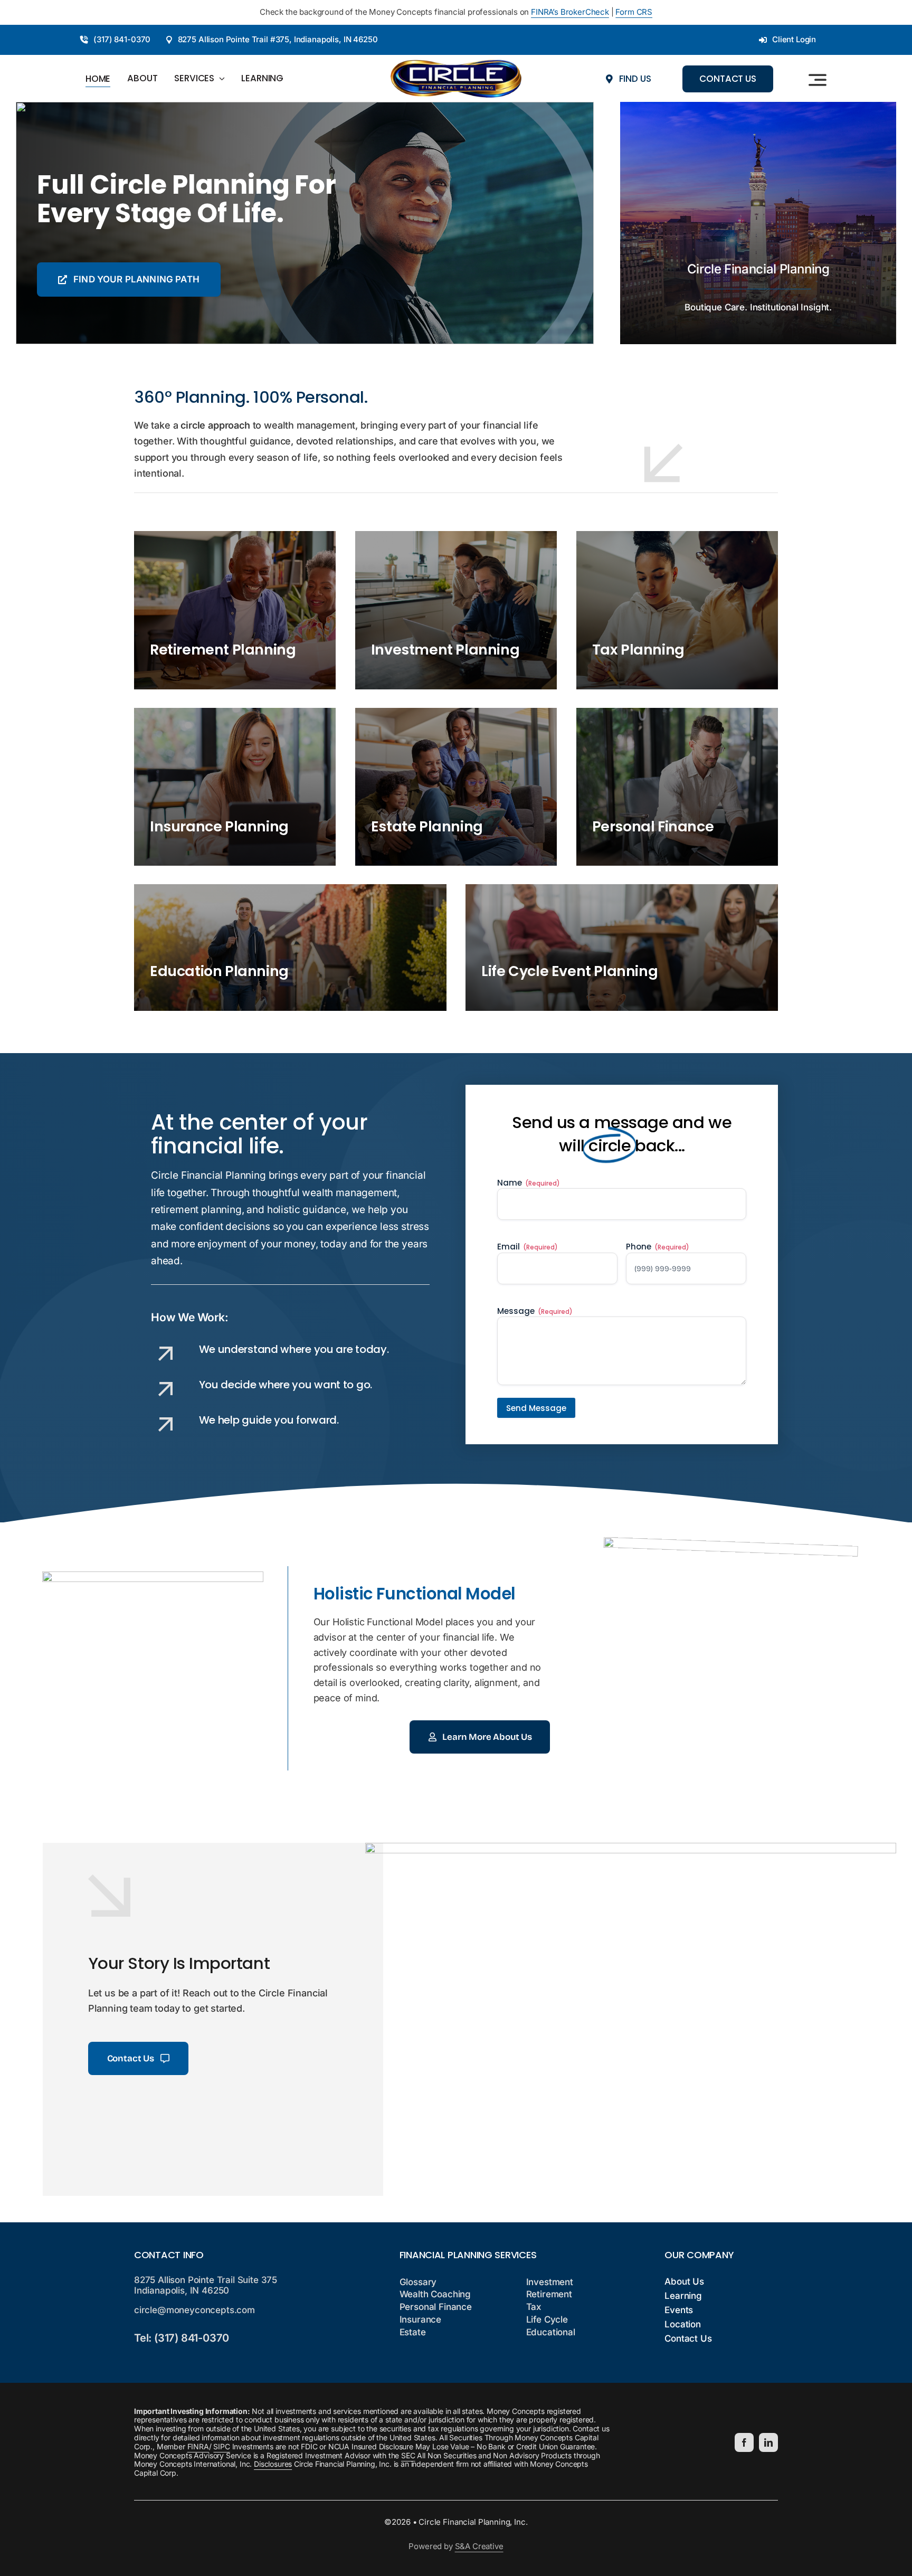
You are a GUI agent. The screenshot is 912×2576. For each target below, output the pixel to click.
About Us (684, 2281)
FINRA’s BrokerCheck (570, 12)
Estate (413, 2332)
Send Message (536, 1408)
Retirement (549, 2294)
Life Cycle (547, 2319)
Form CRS (634, 12)
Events (679, 2310)
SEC (408, 2455)
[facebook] (744, 2442)
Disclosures (273, 2464)
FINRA (198, 2446)
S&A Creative (479, 2546)
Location (683, 2324)
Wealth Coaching (435, 2294)
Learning (683, 2296)
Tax (534, 2307)
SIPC (221, 2446)
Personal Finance (436, 2307)
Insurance (420, 2319)
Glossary (418, 2282)
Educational (551, 2332)
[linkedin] (768, 2442)
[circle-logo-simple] (456, 64)
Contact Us (688, 2338)
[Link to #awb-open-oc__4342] (818, 80)
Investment (550, 2282)
